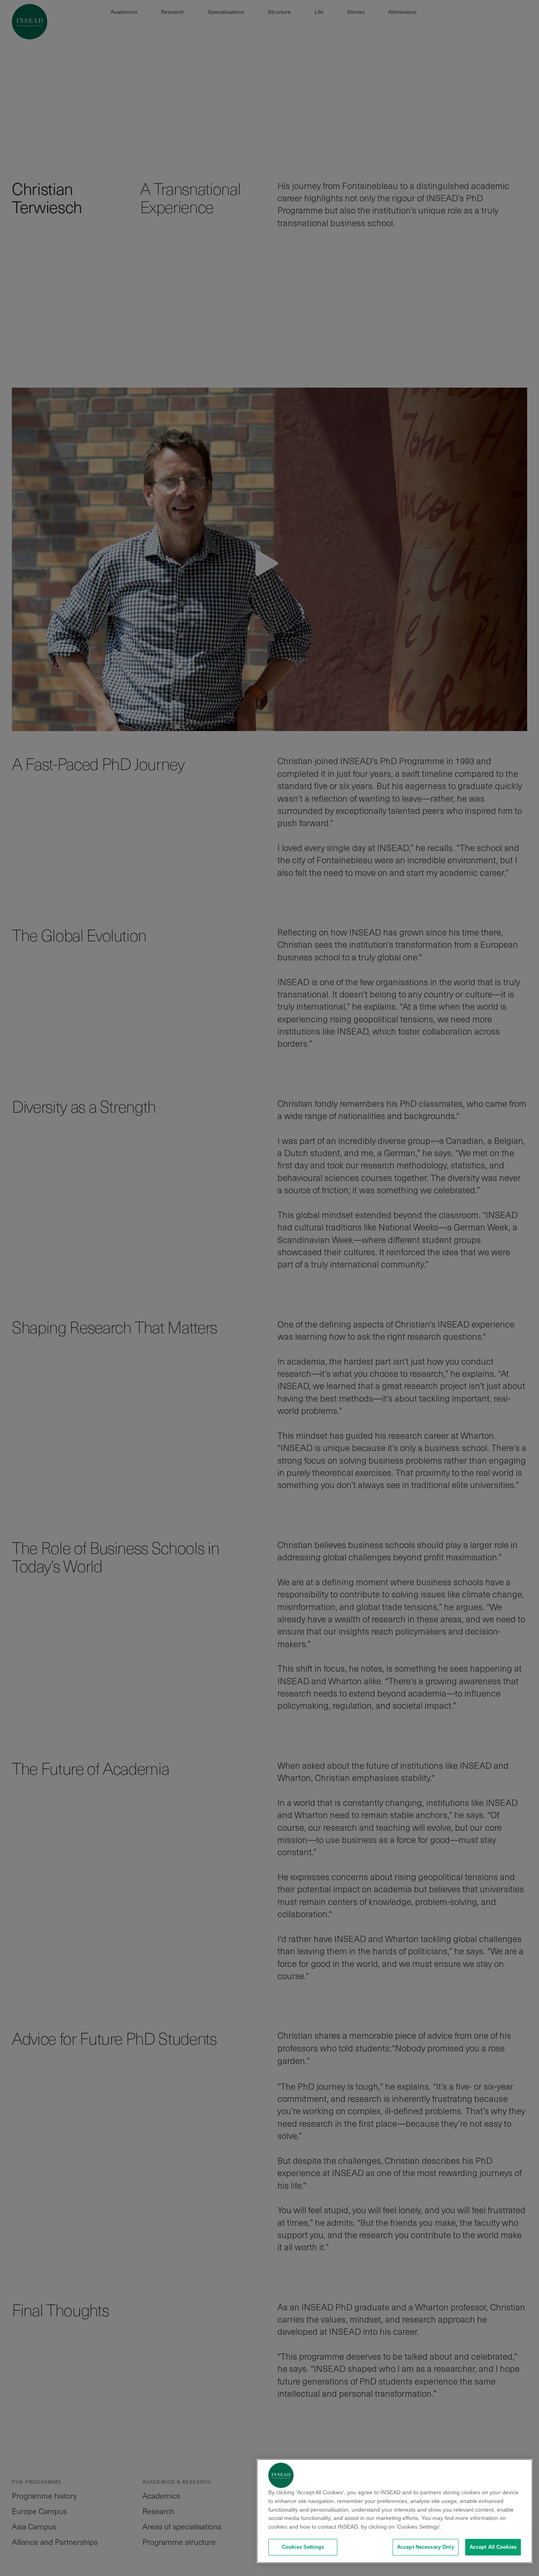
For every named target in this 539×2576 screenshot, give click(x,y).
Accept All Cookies (493, 2547)
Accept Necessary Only (426, 2547)
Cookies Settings (303, 2547)
